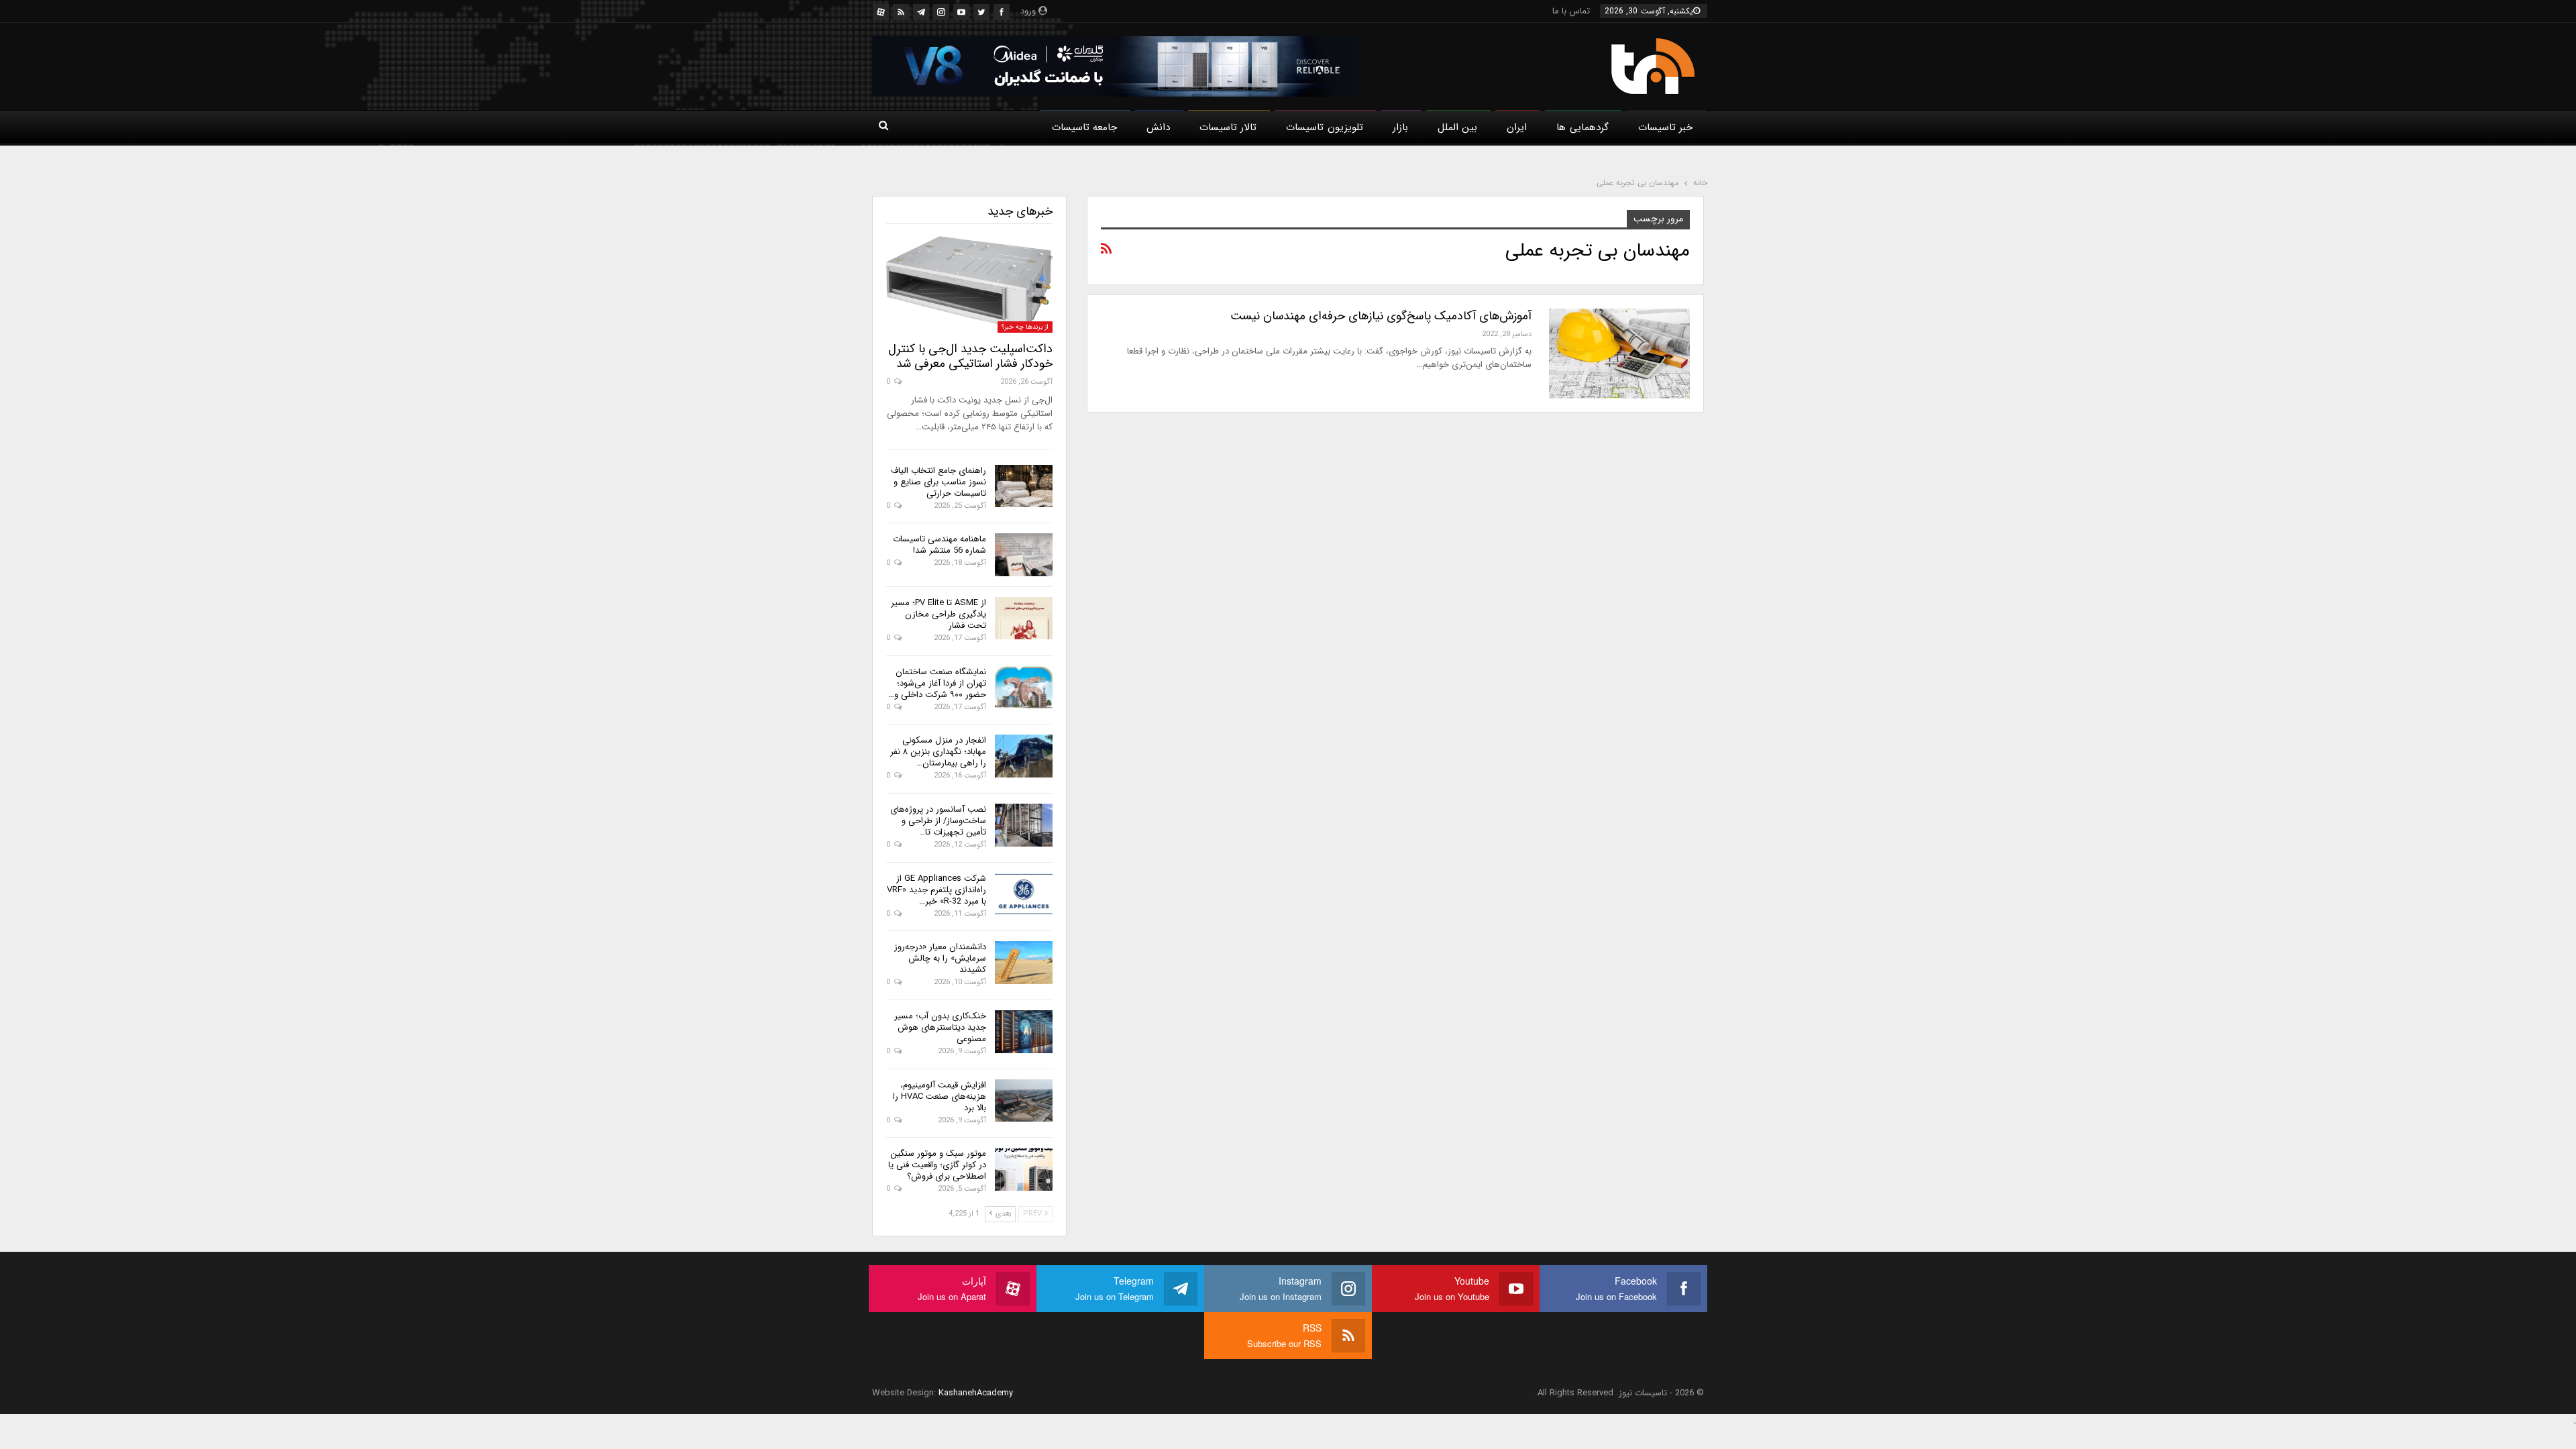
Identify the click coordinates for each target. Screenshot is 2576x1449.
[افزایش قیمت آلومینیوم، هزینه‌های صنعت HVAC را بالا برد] (1024, 1101)
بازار (1400, 127)
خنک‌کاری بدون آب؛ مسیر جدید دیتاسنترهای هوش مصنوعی (940, 1027)
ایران (1517, 127)
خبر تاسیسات (1665, 127)
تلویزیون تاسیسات (1324, 127)
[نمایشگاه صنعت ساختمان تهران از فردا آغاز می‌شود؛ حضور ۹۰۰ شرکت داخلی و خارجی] (1024, 688)
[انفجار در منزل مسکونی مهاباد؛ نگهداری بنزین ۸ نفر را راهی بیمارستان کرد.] (1024, 756)
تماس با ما (1571, 11)
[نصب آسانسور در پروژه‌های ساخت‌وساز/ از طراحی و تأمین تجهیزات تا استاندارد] (1024, 825)
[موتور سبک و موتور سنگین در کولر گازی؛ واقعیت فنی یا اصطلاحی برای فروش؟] (1024, 1169)
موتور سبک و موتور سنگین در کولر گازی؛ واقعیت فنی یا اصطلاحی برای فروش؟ (937, 1165)
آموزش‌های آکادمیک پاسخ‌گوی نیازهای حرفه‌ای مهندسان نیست (1381, 316)
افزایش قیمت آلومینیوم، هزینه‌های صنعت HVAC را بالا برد (940, 1096)
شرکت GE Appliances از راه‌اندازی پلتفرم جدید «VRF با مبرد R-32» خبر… (936, 890)
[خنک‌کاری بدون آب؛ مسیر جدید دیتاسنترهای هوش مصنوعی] (1024, 1032)
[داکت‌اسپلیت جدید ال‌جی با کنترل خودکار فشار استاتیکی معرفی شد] (969, 284)
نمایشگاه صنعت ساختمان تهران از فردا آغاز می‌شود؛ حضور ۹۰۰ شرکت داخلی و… (937, 683)
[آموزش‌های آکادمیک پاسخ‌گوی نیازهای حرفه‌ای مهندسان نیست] (1619, 354)
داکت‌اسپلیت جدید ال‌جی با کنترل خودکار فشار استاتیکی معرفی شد (970, 356)
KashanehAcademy (976, 1393)
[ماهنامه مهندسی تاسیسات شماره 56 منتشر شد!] (1024, 555)
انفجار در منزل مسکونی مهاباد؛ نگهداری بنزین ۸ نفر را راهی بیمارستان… (938, 752)
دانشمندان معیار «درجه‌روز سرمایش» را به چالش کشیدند (940, 958)
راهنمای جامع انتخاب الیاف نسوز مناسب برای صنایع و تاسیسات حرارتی (938, 482)
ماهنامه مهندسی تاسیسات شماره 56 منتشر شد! (940, 545)
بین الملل (1457, 127)
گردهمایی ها (1582, 127)
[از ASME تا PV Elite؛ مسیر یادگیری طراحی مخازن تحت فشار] (1024, 619)
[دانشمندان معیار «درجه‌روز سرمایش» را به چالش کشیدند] (1024, 963)
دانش (1158, 127)
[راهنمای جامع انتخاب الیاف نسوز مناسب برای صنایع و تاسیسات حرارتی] (1024, 486)
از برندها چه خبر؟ (1025, 327)
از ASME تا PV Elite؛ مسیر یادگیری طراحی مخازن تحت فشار (938, 614)
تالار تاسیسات (1228, 127)
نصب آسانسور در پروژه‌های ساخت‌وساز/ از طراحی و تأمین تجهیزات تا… (938, 821)
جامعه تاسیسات (1084, 127)
